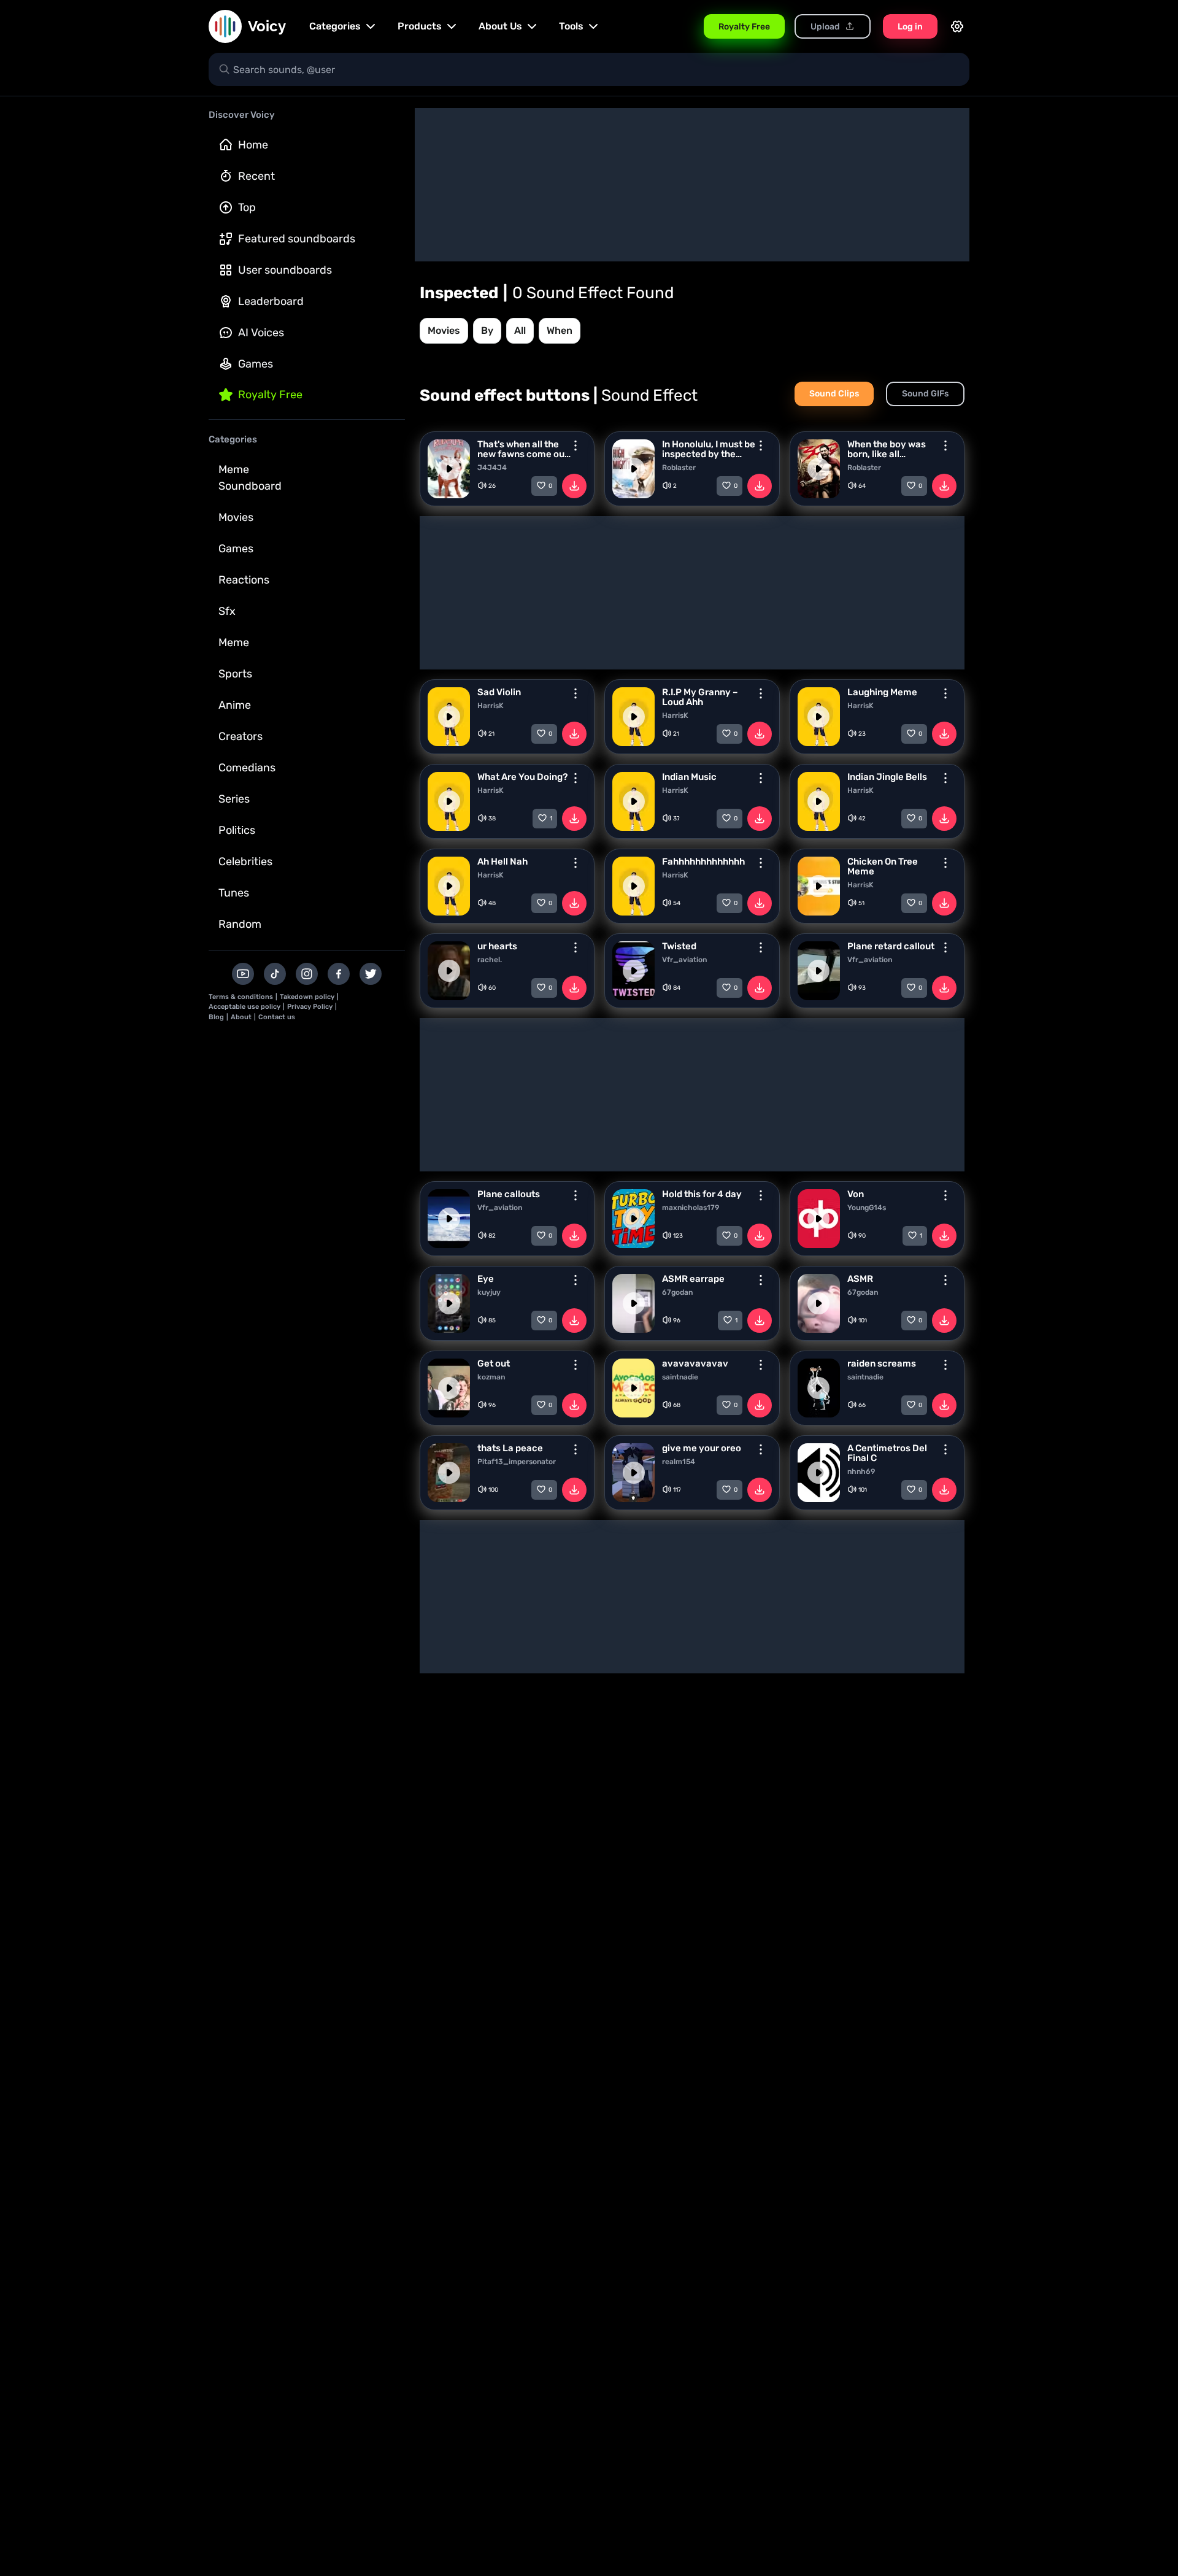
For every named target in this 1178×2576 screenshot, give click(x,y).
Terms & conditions (241, 997)
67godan (677, 1292)
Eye (486, 1279)
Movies (236, 517)
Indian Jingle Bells (887, 777)
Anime (235, 705)
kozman (491, 1377)
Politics (237, 830)
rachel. (490, 960)
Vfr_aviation (684, 960)
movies (444, 330)
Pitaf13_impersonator (517, 1462)
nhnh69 (861, 1471)
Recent (256, 176)
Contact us (277, 1017)
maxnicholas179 (691, 1208)
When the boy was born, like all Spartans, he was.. (887, 449)
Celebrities (245, 862)
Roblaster (679, 468)
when (560, 330)
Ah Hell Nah (502, 862)
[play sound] (449, 469)
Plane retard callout (891, 946)
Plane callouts (509, 1194)
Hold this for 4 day (702, 1194)
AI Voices (261, 333)
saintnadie (680, 1377)
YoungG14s (867, 1208)
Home (253, 145)
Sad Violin (499, 692)
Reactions (244, 580)
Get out (494, 1363)
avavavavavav (695, 1363)
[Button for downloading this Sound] (574, 486)
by (487, 330)
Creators (241, 736)
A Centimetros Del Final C (887, 1453)
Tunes (234, 893)
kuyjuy (489, 1292)
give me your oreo (702, 1448)
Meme (234, 642)
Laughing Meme (882, 692)
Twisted (679, 946)
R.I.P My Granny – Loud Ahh (700, 697)
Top (247, 207)
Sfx (227, 611)
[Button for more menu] (576, 445)
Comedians (247, 768)
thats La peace (510, 1448)
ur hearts (497, 946)
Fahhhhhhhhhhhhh (703, 862)
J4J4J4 (492, 468)
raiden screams (882, 1363)
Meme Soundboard (250, 478)
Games (256, 364)
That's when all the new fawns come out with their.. (523, 449)
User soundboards (285, 270)
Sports (235, 674)
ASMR (860, 1279)
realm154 (679, 1462)
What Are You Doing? (522, 777)
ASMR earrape (693, 1279)
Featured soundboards (297, 239)
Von (856, 1194)
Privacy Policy (310, 1007)
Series (234, 799)
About (241, 1017)
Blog (216, 1017)
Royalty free (270, 395)
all (520, 330)
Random (240, 924)
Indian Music (689, 777)
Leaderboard (271, 301)
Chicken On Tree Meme (883, 866)
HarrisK (491, 706)
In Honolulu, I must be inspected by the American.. (709, 449)
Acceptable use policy (244, 1007)
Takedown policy (307, 997)
